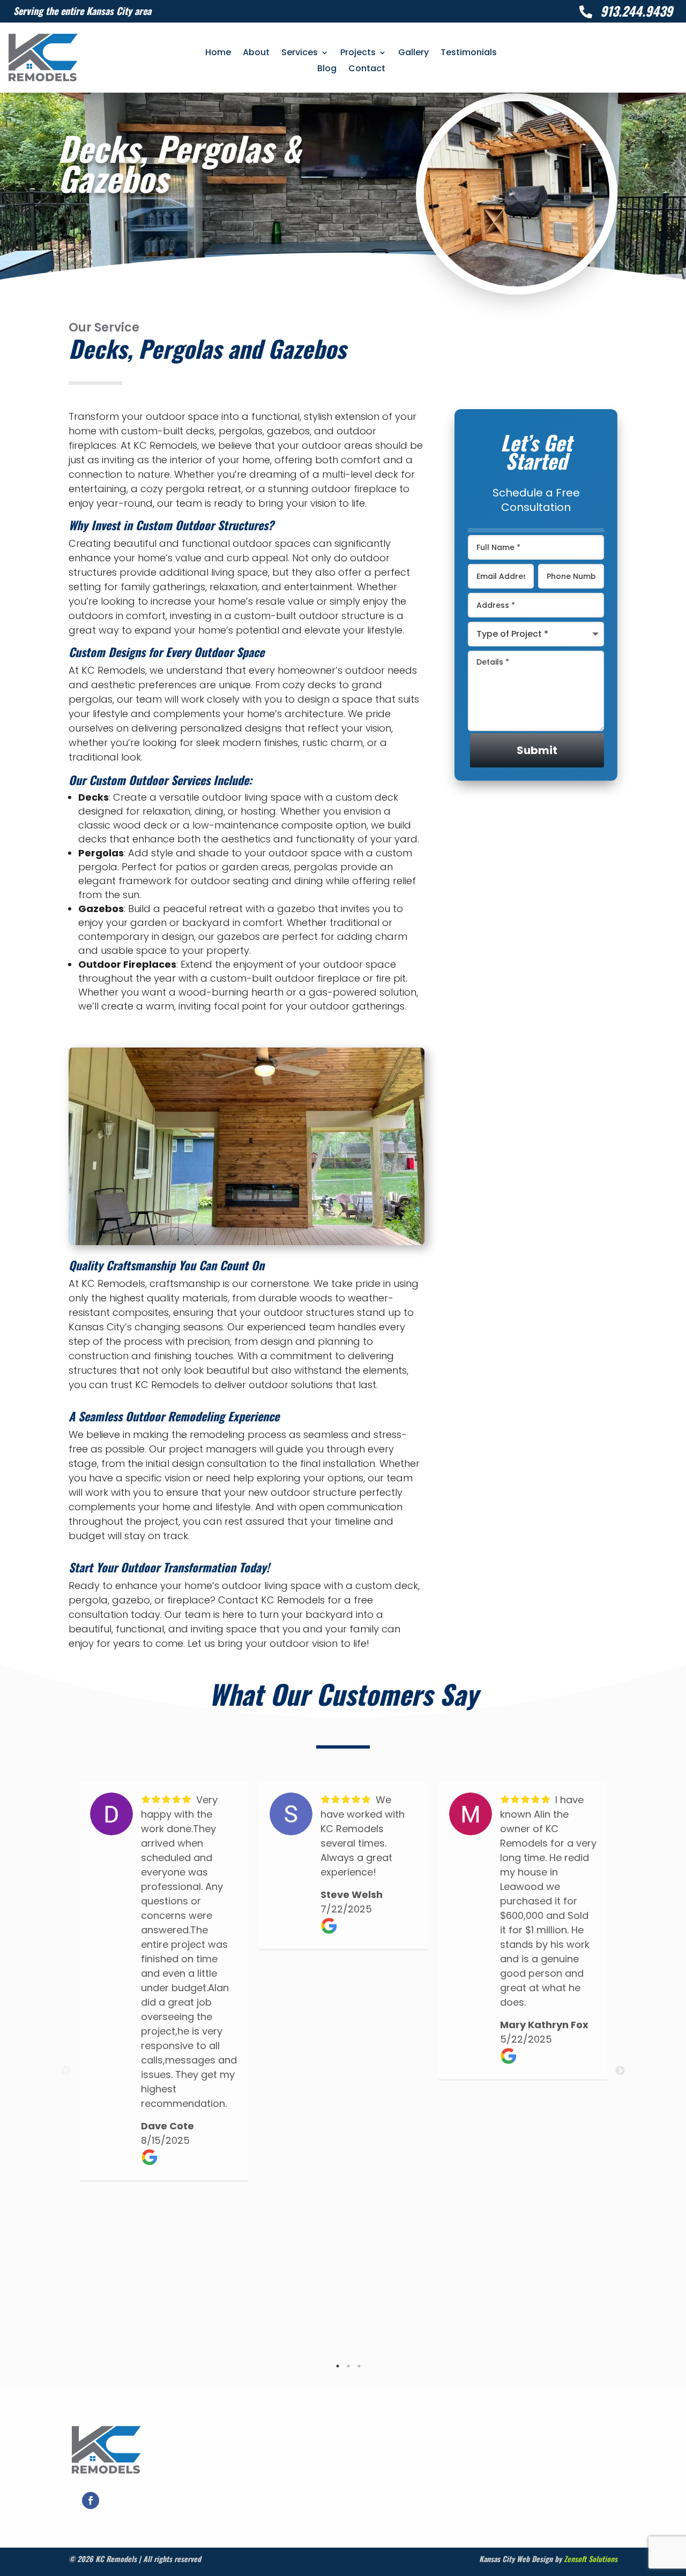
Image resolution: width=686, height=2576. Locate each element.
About (256, 54)
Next (620, 2071)
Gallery (413, 54)
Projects (358, 54)
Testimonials (469, 54)
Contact (367, 70)
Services (300, 54)
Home (218, 54)
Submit (537, 750)
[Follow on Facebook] (91, 2500)
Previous (66, 2071)
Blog (327, 70)
